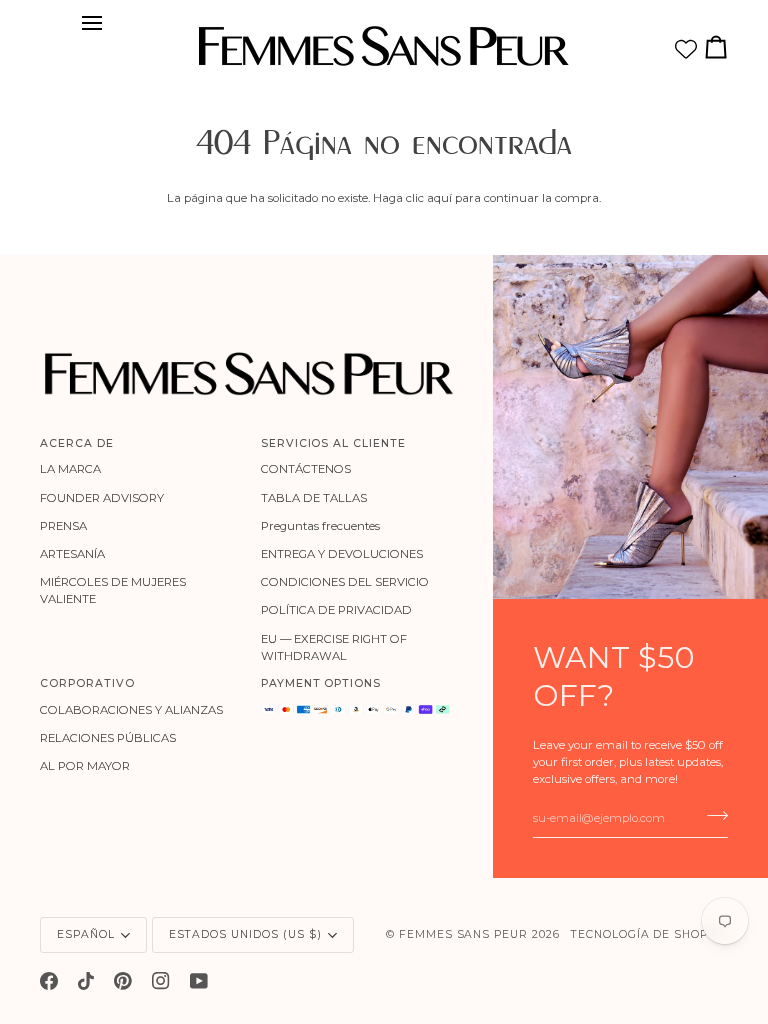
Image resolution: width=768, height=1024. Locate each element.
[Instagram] (161, 981)
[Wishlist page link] (686, 49)
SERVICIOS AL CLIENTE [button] (333, 443)
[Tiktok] (86, 981)
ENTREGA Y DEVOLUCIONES (342, 554)
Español (86, 934)
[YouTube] (199, 981)
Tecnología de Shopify (649, 934)
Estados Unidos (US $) (245, 934)
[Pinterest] (123, 981)
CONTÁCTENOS (306, 469)
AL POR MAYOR (85, 766)
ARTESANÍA (72, 554)
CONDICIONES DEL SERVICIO (345, 582)
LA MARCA (70, 469)
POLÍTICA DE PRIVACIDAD (336, 610)
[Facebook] (49, 981)
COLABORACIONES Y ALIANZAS (131, 710)
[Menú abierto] (97, 23)
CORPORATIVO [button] (87, 683)
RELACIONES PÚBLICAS (108, 738)
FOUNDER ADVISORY (102, 498)
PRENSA (63, 526)
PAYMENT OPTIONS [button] (321, 683)
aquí (439, 198)
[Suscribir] (711, 816)
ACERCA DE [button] (77, 443)
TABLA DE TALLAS (314, 498)
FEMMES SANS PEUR (463, 934)
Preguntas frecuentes (320, 526)
